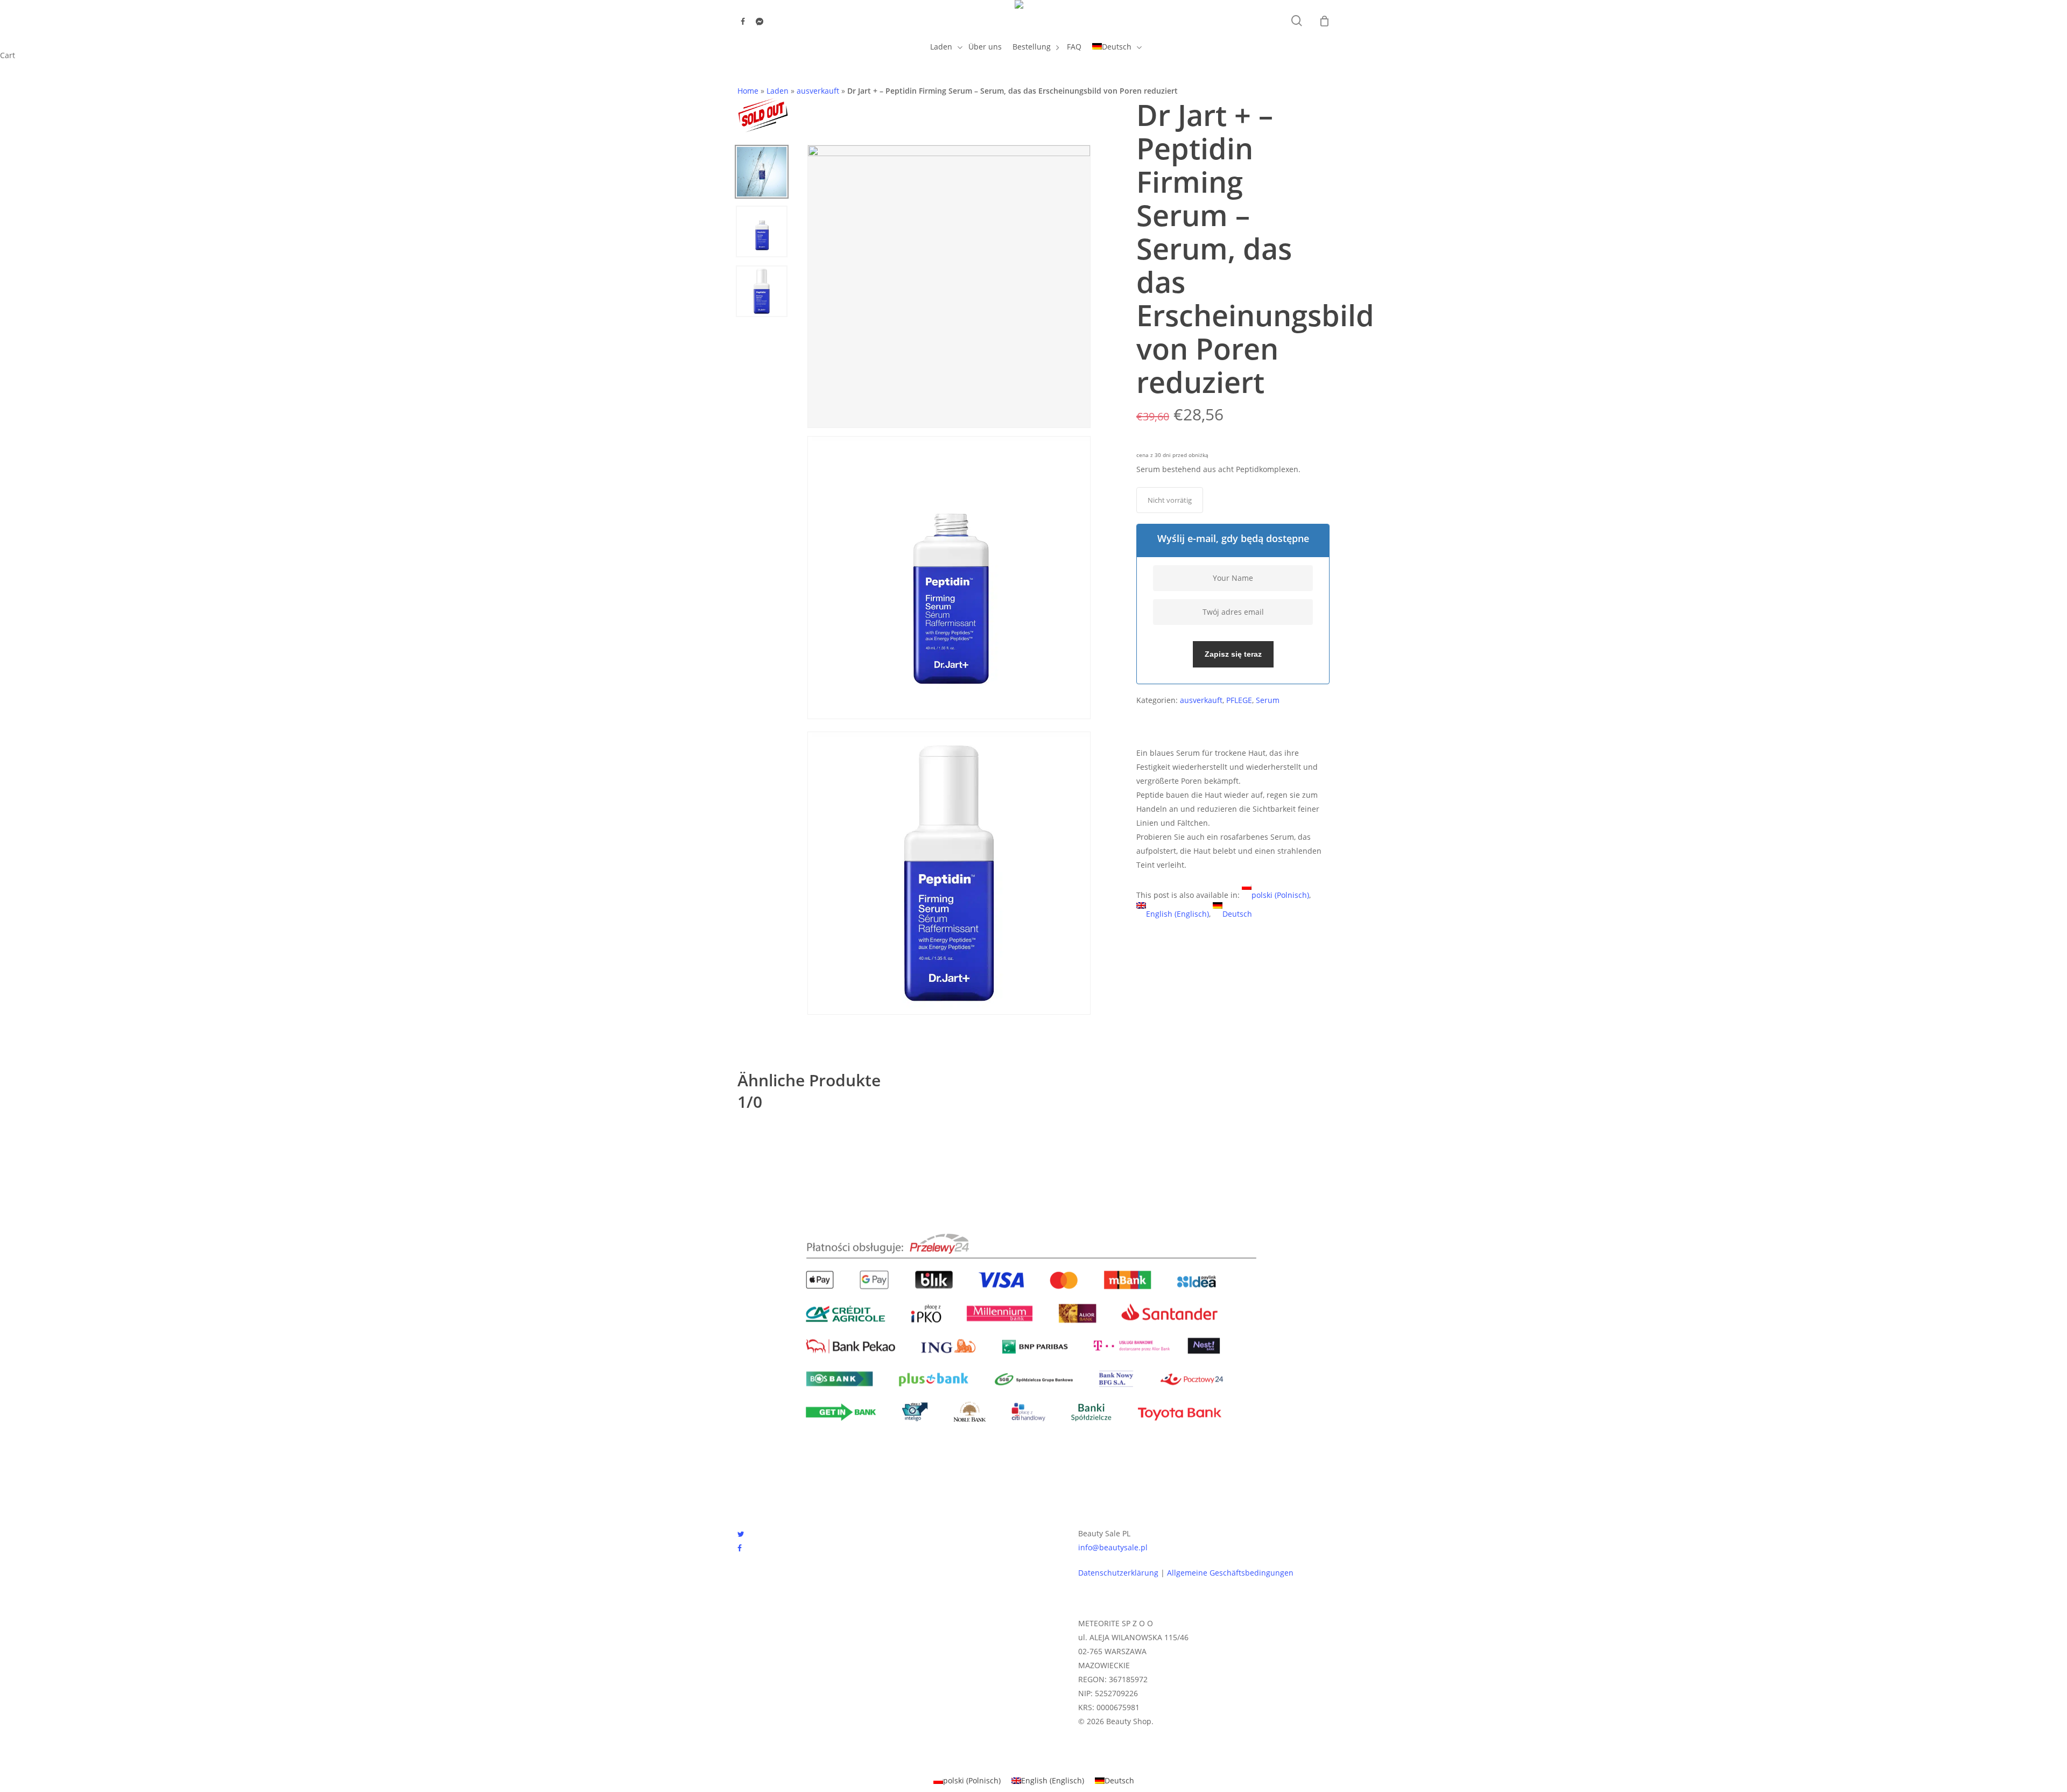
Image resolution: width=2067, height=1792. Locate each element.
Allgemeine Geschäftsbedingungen (1230, 1573)
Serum (1268, 700)
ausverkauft (818, 91)
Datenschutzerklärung (1118, 1573)
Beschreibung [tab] (1169, 727)
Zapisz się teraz (1233, 654)
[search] (1297, 21)
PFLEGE (1239, 700)
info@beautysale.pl (1113, 1547)
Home (748, 91)
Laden (778, 91)
